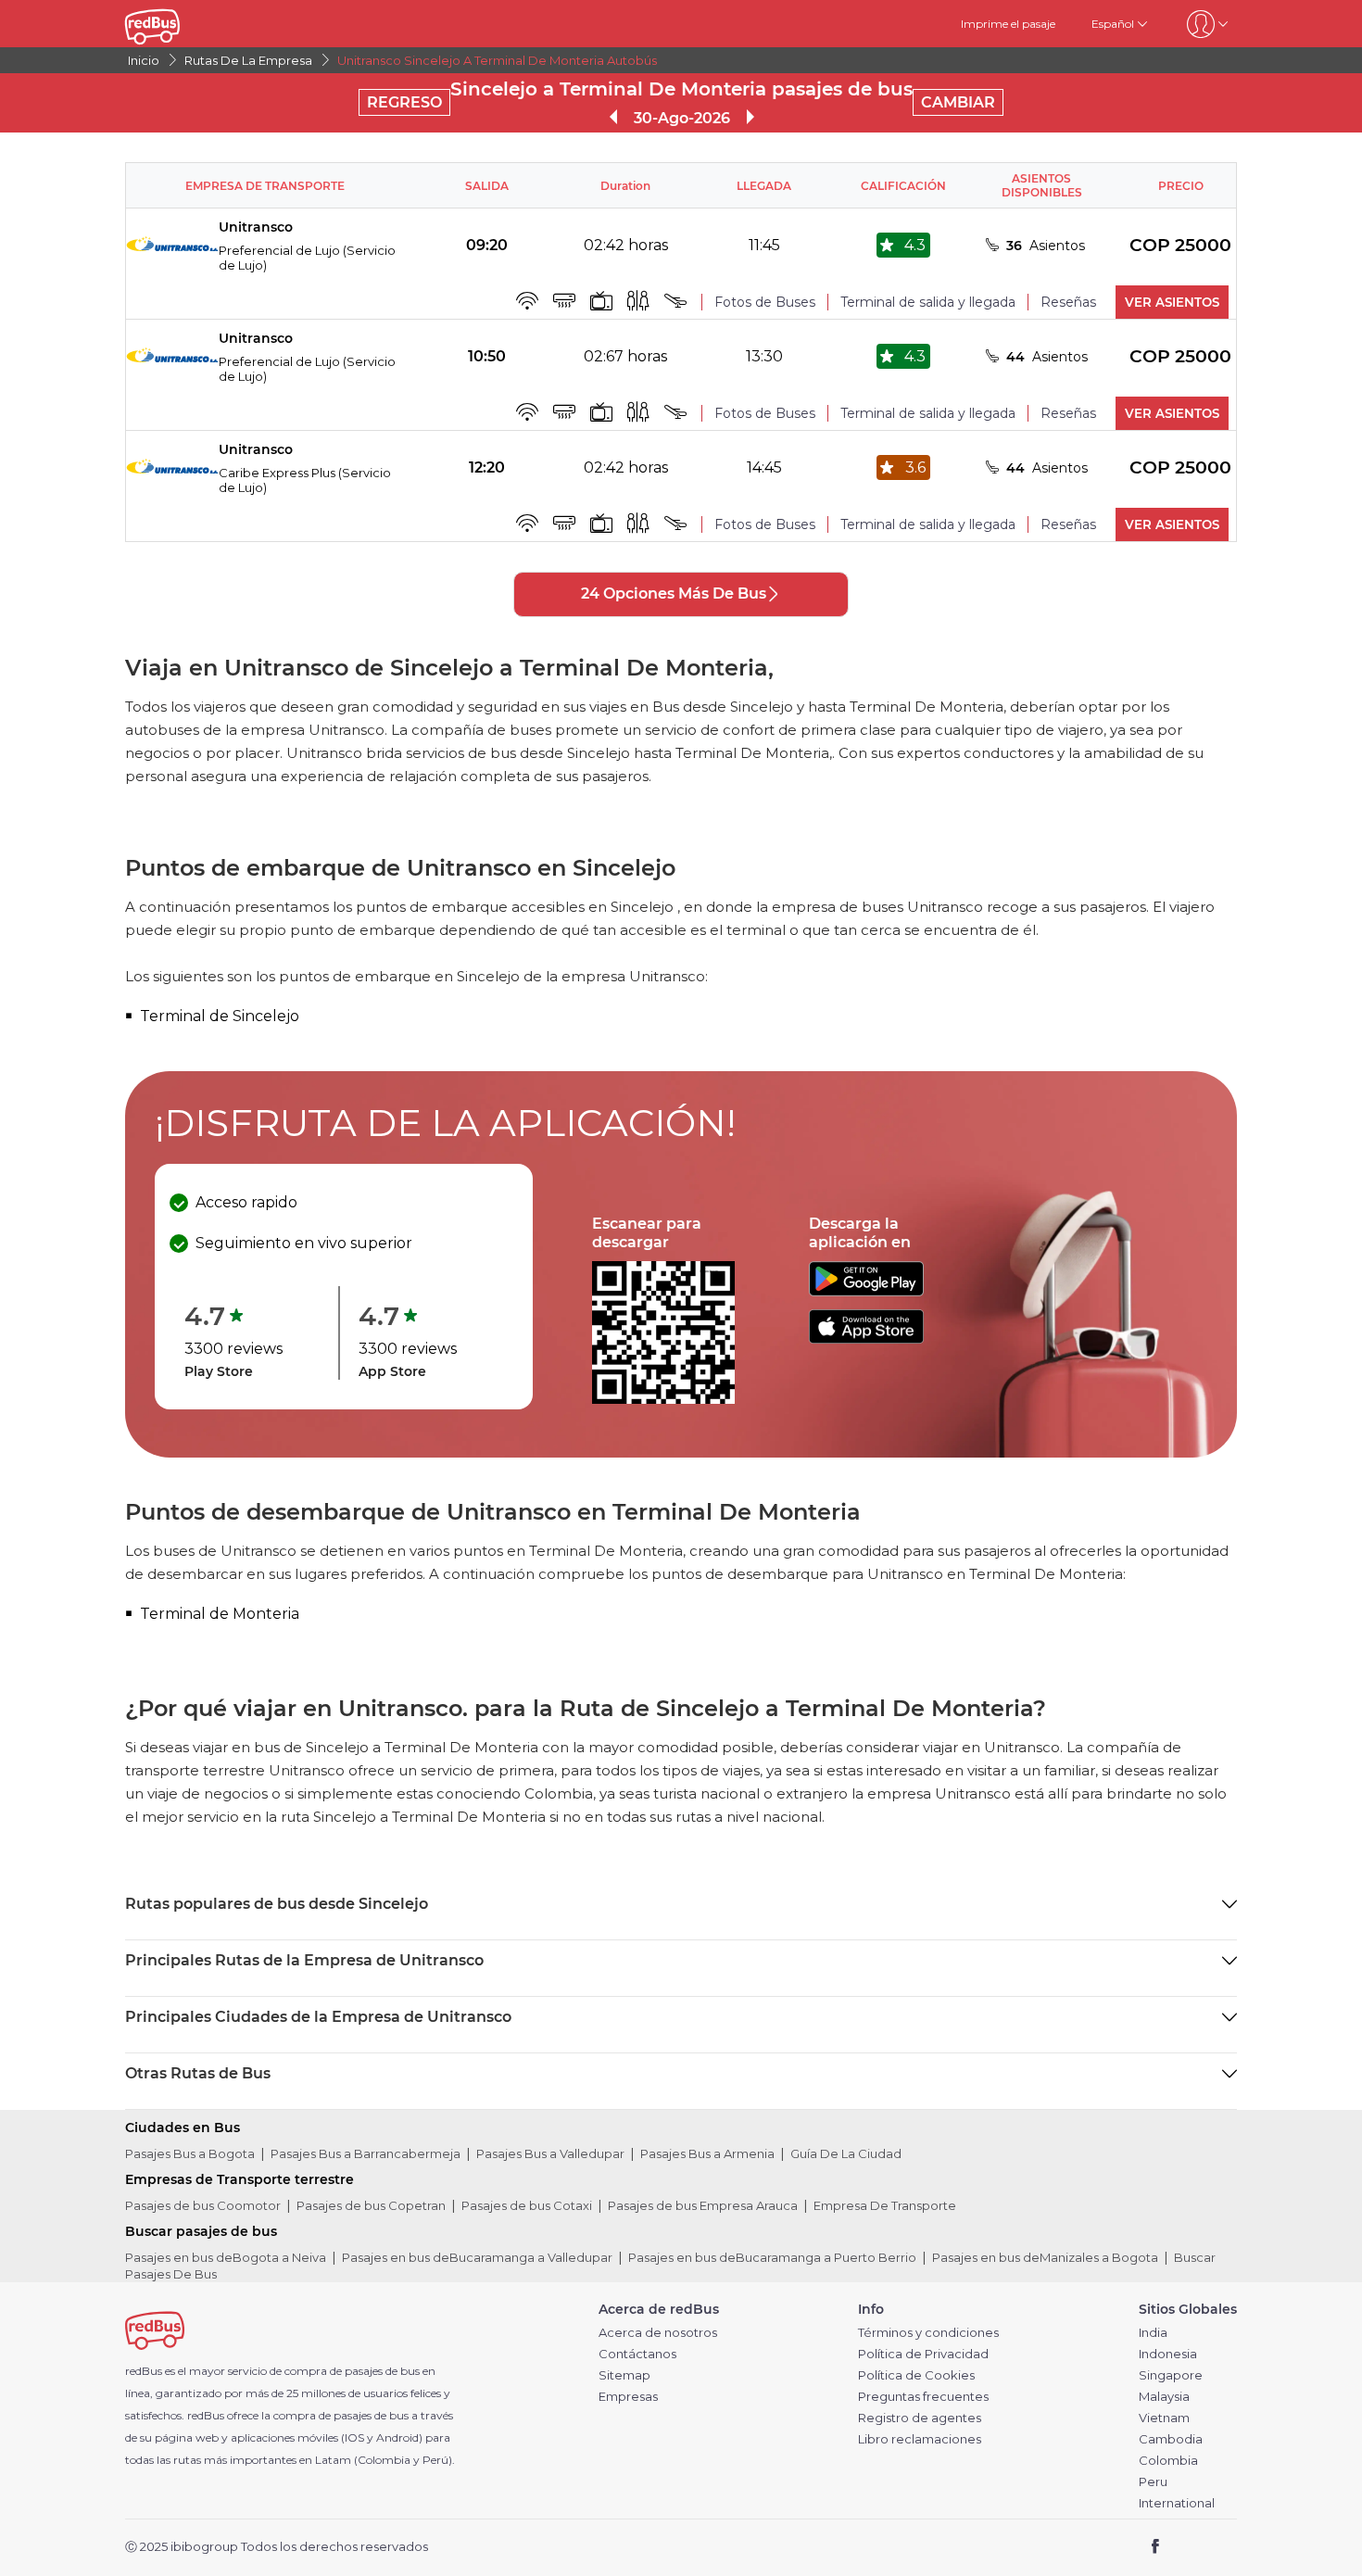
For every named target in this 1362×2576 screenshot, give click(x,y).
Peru (1153, 2482)
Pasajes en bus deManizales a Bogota (1045, 2257)
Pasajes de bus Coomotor (203, 2205)
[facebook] (1156, 2548)
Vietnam (1164, 2418)
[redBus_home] (180, 24)
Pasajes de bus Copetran (371, 2205)
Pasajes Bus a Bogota (190, 2153)
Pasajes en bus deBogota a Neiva (226, 2257)
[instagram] (1216, 2548)
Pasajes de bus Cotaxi (527, 2205)
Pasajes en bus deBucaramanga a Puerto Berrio (772, 2257)
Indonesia (1168, 2354)
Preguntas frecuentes (923, 2397)
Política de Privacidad (923, 2354)
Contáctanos (637, 2354)
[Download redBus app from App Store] (866, 1339)
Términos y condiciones (928, 2333)
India (1153, 2333)
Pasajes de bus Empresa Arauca (703, 2205)
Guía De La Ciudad (846, 2153)
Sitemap (624, 2375)
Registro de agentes (920, 2418)
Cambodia (1171, 2439)
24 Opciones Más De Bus (674, 593)
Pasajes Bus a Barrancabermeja (366, 2153)
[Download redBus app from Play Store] (866, 1291)
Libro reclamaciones (920, 2439)
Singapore (1171, 2375)
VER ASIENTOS (1172, 302)
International (1177, 2503)
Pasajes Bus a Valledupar (550, 2153)
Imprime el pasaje (1008, 24)
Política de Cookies (916, 2375)
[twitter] (1189, 2548)
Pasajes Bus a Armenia (707, 2153)
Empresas (628, 2397)
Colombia (1168, 2461)
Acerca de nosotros (658, 2333)
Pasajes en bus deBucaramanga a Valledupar (477, 2257)
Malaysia (1164, 2397)
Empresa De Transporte (885, 2205)
